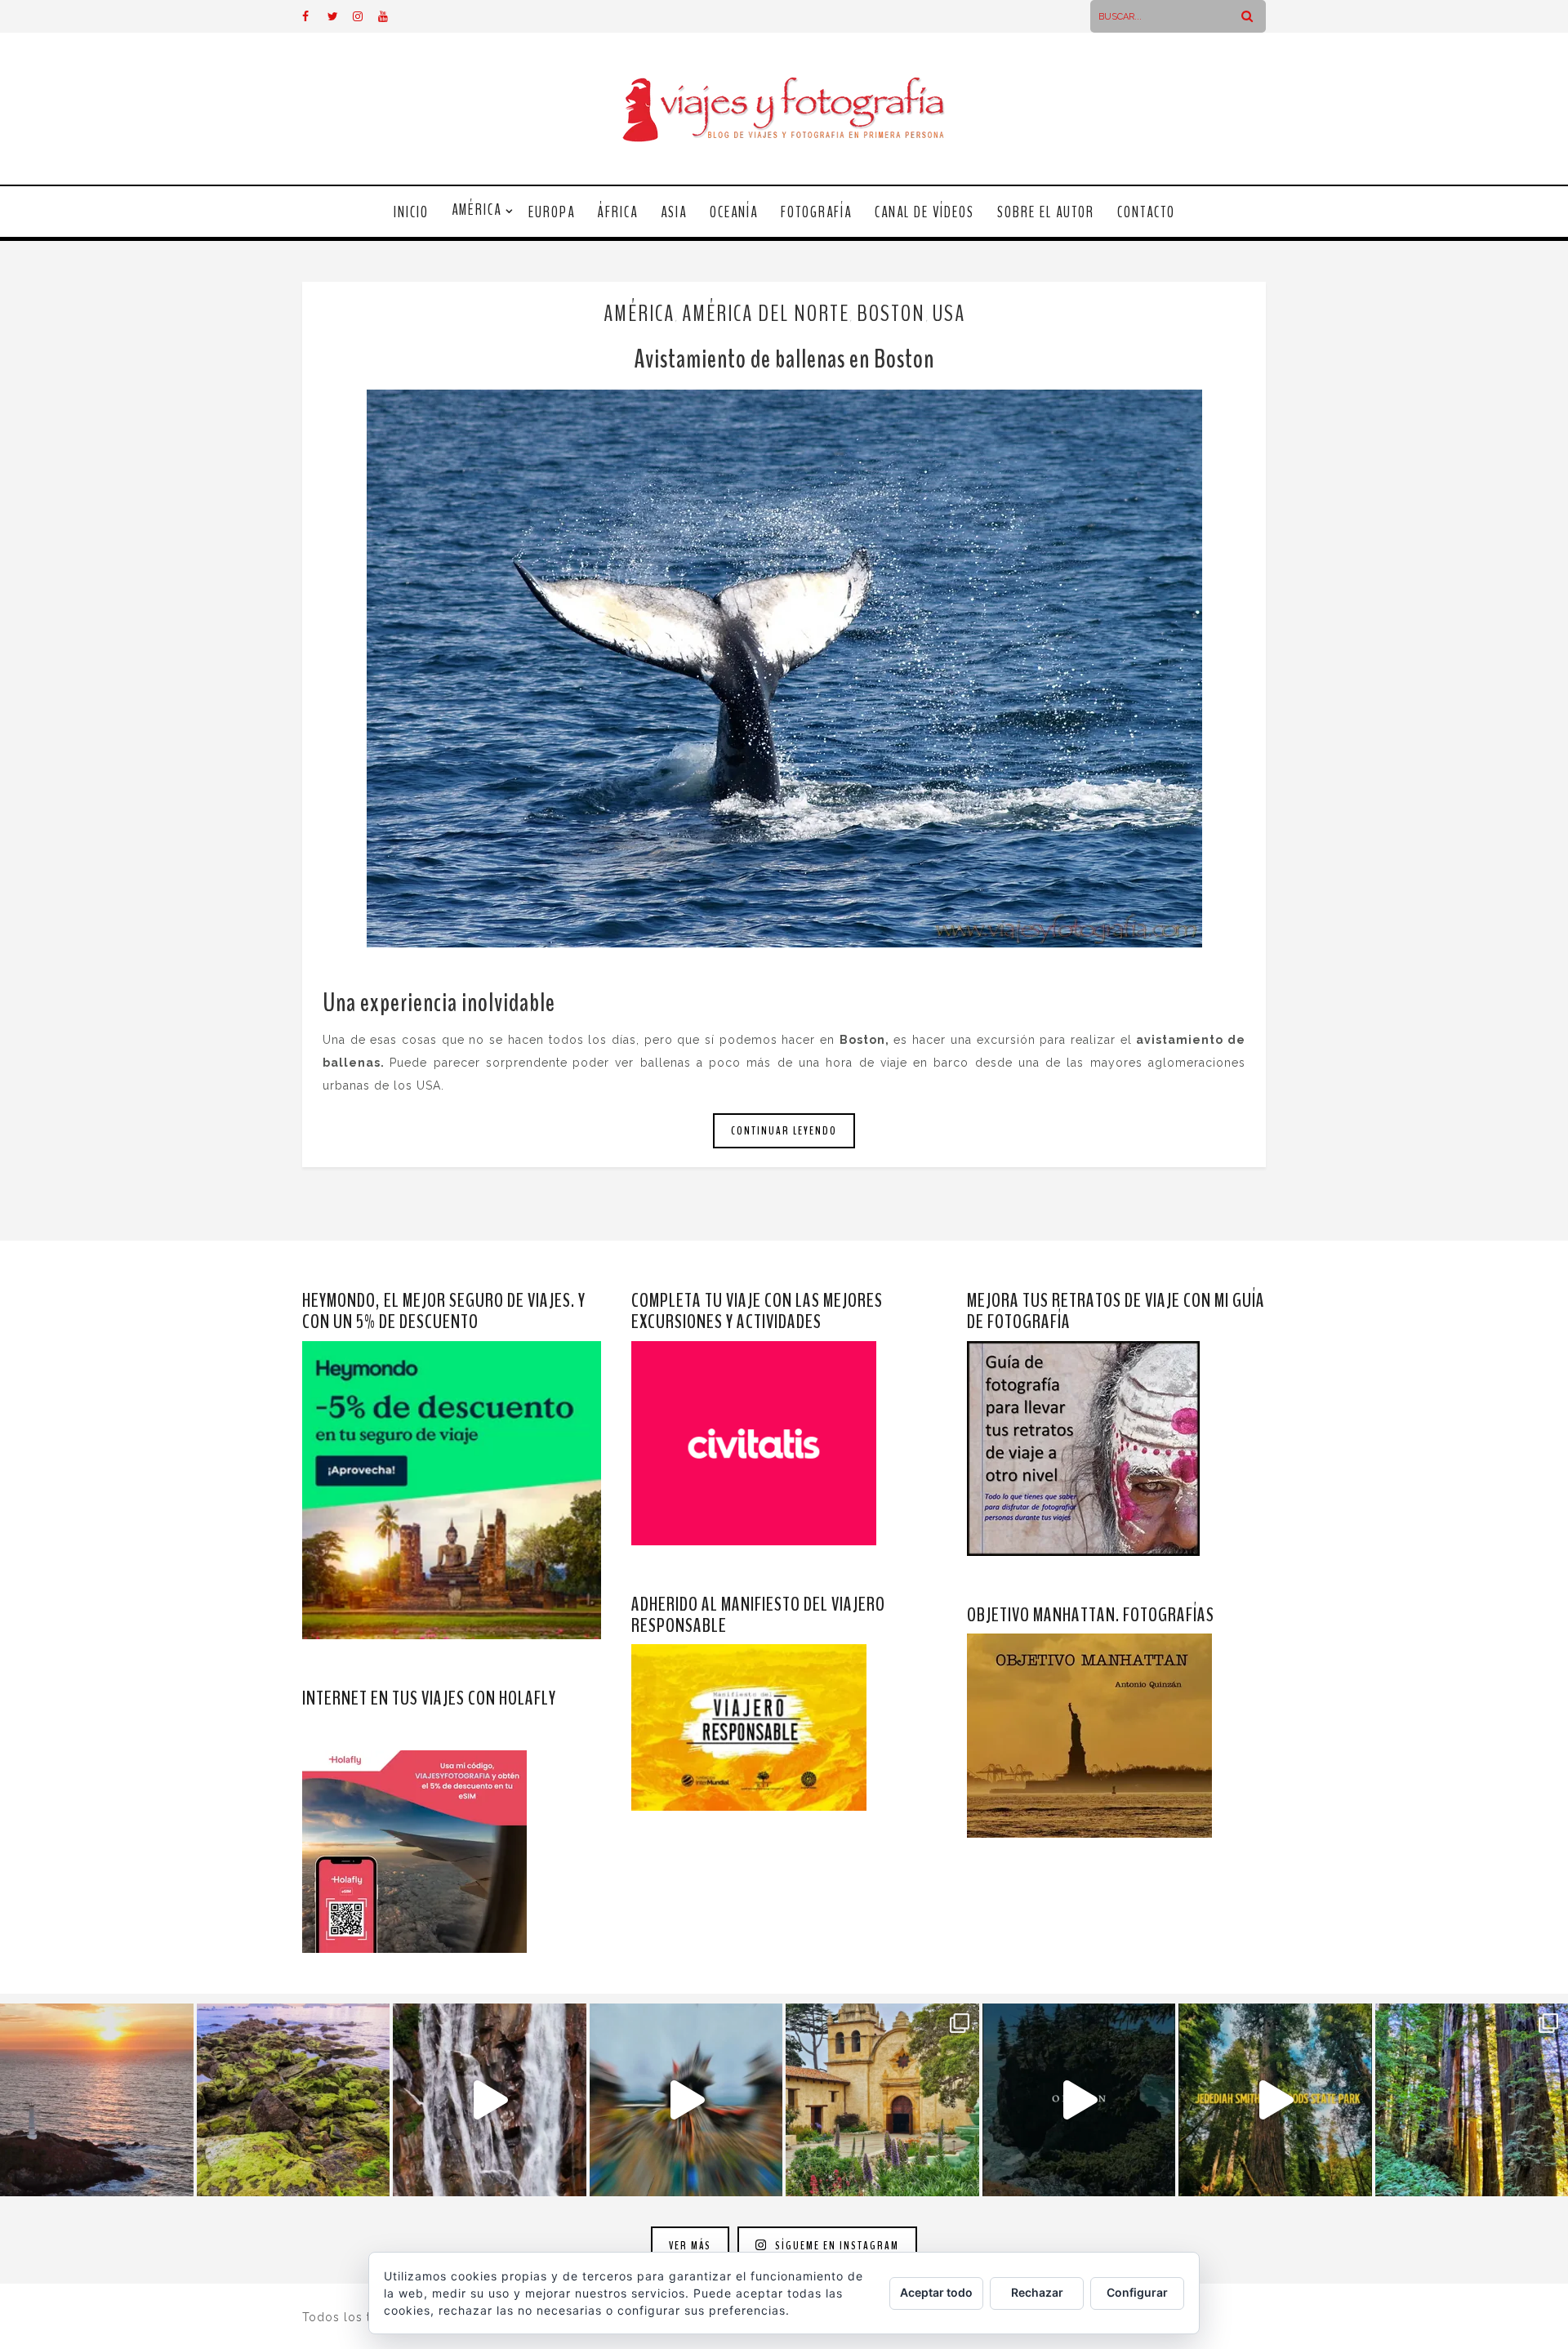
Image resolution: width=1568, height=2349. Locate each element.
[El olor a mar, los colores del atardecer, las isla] (294, 2100)
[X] (340, 16)
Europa (552, 212)
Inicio (411, 212)
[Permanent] (784, 669)
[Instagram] (365, 16)
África (618, 212)
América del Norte (766, 314)
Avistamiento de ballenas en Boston (784, 359)
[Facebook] (314, 16)
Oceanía (734, 212)
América (477, 210)
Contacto (1146, 212)
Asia (674, 212)
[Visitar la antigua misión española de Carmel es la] (882, 2100)
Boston (891, 314)
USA (949, 314)
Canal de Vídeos (924, 212)
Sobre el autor (1046, 212)
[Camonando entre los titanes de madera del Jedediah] (1275, 2100)
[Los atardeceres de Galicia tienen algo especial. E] (97, 2100)
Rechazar (1037, 2292)
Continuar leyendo (784, 1131)
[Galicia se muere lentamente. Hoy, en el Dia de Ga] (490, 2100)
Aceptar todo (936, 2292)
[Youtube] (390, 16)
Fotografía (816, 212)
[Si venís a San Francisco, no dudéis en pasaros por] (686, 2100)
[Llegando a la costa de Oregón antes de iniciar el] (1079, 2100)
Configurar (1137, 2292)
